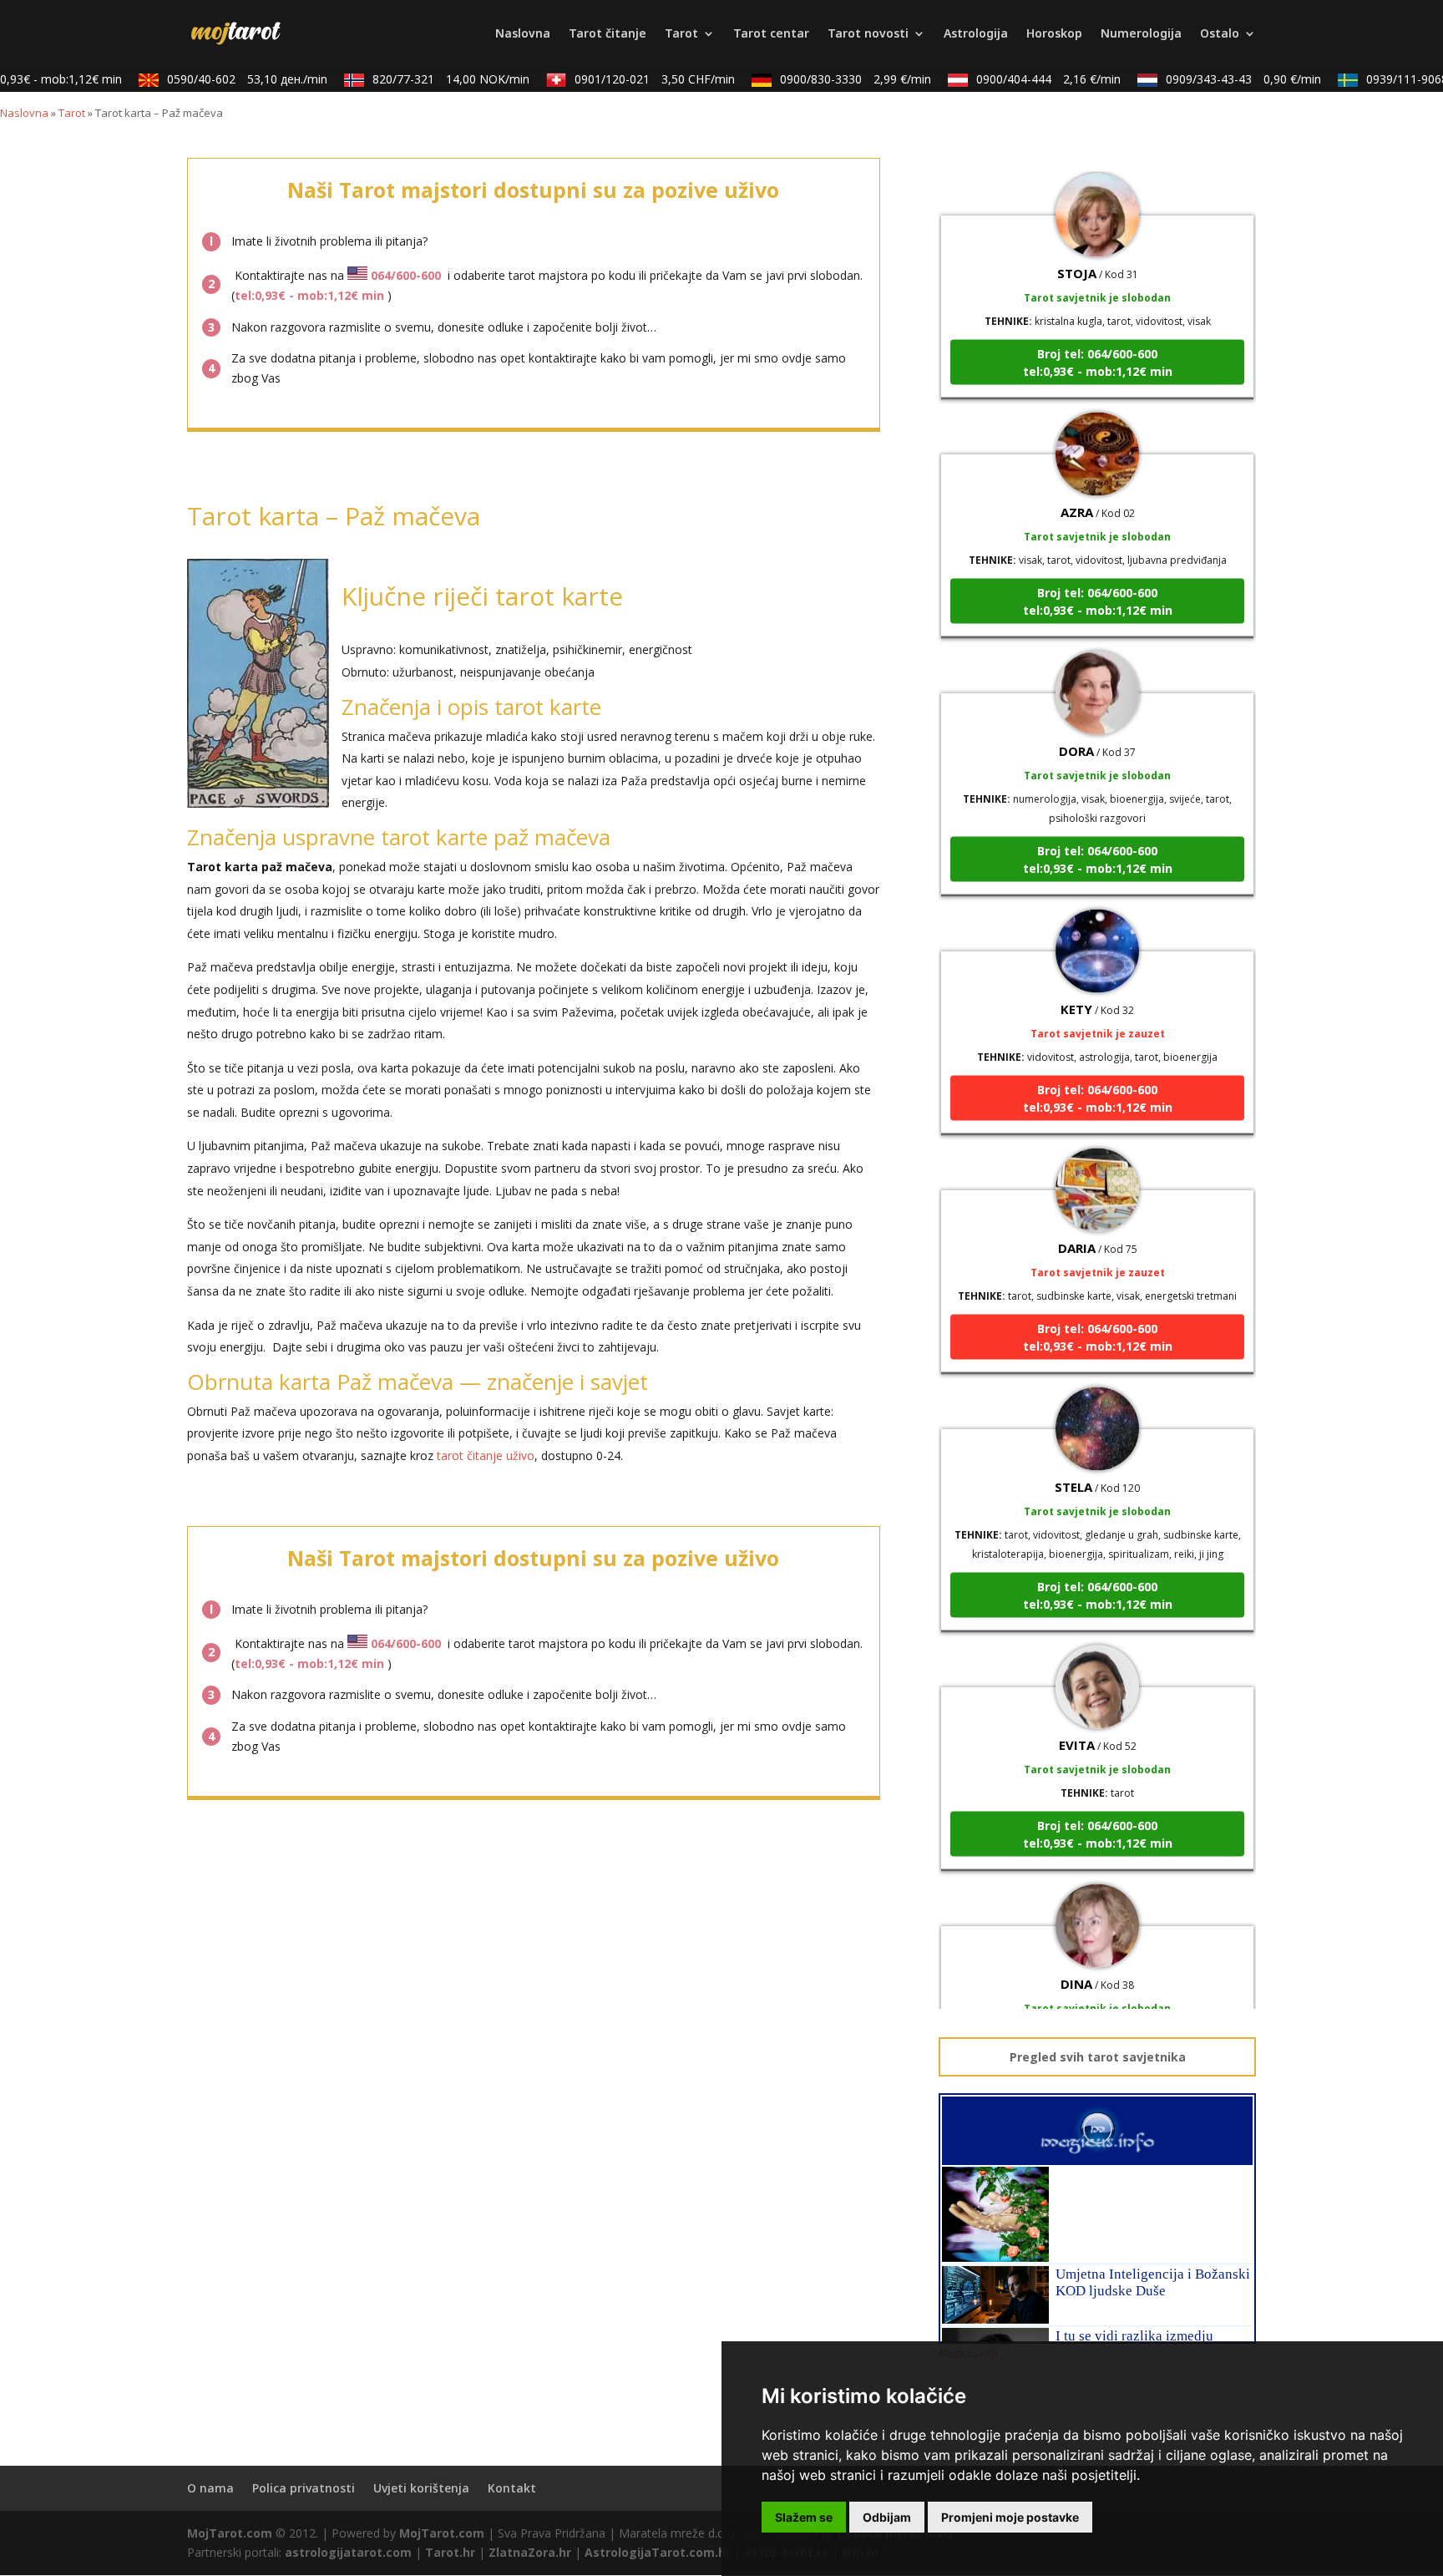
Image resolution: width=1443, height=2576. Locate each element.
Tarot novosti (868, 34)
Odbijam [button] (887, 2517)
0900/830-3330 (836, 79)
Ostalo (1220, 34)
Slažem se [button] (804, 2517)
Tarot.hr (450, 2552)
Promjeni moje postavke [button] (1010, 2517)
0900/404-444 (1029, 79)
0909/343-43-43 (1224, 79)
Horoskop (1054, 34)
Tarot (681, 34)
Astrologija (976, 34)
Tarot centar (771, 34)
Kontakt (512, 2488)
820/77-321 (432, 79)
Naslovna (523, 34)
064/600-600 (406, 275)
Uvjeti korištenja (421, 2488)
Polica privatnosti (304, 2488)
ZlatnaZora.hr (530, 2552)
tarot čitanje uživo (486, 1455)
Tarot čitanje (608, 34)
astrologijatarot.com (348, 2552)
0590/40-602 (228, 79)
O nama (210, 2488)
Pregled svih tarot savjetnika (1098, 2057)
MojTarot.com (230, 2533)
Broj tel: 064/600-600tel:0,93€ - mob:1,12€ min (1098, 332)
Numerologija (1141, 34)
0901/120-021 (635, 79)
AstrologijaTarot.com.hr (658, 2552)
